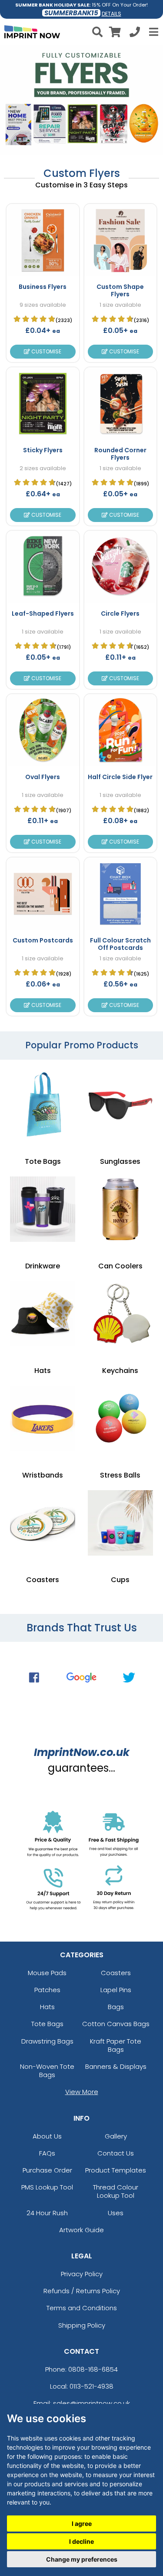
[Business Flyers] (43, 240)
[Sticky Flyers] (43, 403)
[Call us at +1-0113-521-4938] (135, 33)
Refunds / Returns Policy (82, 2291)
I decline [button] (81, 2541)
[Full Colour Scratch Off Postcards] (120, 894)
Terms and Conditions (82, 2308)
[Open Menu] (153, 32)
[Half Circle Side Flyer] (120, 730)
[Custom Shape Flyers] (120, 240)
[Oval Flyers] (43, 730)
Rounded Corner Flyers (120, 454)
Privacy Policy (82, 2274)
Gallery (116, 2136)
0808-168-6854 (93, 2369)
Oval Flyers (43, 777)
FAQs (47, 2153)
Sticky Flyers (43, 450)
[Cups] (120, 1523)
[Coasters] (43, 1523)
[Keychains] (120, 1314)
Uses (116, 2213)
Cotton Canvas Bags (116, 2024)
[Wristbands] (43, 1418)
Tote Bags (47, 2024)
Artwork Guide (81, 2230)
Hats (47, 2007)
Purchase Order (47, 2170)
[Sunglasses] (120, 1105)
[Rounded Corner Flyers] (120, 403)
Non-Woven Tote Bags (47, 2071)
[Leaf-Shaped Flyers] (43, 567)
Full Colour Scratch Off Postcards (120, 944)
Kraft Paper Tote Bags (116, 2045)
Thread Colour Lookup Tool (116, 2191)
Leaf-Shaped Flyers (43, 613)
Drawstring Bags (47, 2041)
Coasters (116, 1973)
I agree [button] (82, 2523)
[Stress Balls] (120, 1418)
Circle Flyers (120, 613)
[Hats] (43, 1314)
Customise (46, 351)
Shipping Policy (82, 2325)
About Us (47, 2136)
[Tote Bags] (43, 1105)
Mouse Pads (47, 1973)
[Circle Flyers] (120, 567)
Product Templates (116, 2170)
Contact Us (116, 2153)
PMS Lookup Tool (47, 2187)
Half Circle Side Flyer (120, 777)
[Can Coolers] (120, 1209)
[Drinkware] (43, 1209)
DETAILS (111, 14)
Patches (47, 1990)
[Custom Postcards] (43, 894)
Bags (116, 2007)
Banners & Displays (116, 2066)
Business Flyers (43, 287)
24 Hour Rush (47, 2213)
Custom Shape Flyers (120, 290)
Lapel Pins (116, 1990)
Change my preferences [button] (82, 2559)
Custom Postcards (43, 940)
